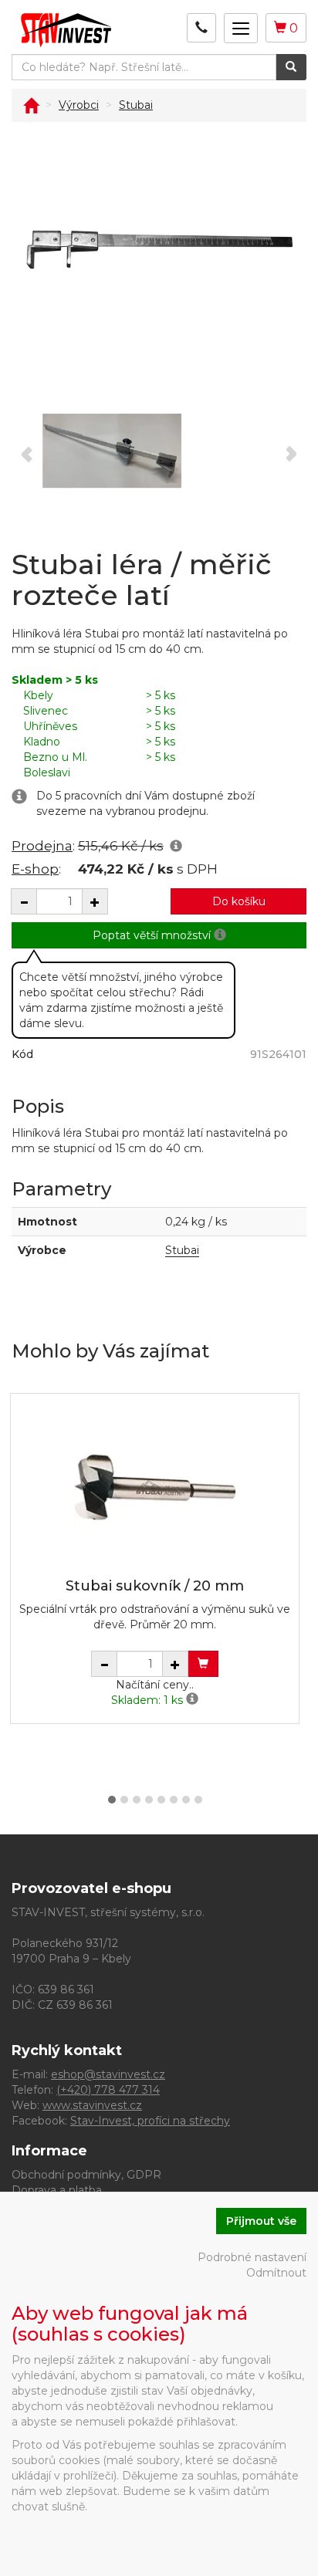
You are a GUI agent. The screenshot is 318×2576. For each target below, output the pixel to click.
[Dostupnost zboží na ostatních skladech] (192, 1700)
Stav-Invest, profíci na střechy (150, 2121)
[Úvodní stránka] (31, 105)
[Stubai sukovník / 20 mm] (155, 1487)
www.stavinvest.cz (92, 2105)
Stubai (182, 1250)
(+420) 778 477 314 (108, 2090)
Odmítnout (276, 2273)
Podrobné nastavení (252, 2257)
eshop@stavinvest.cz (108, 2074)
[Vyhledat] (291, 67)
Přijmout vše (261, 2221)
